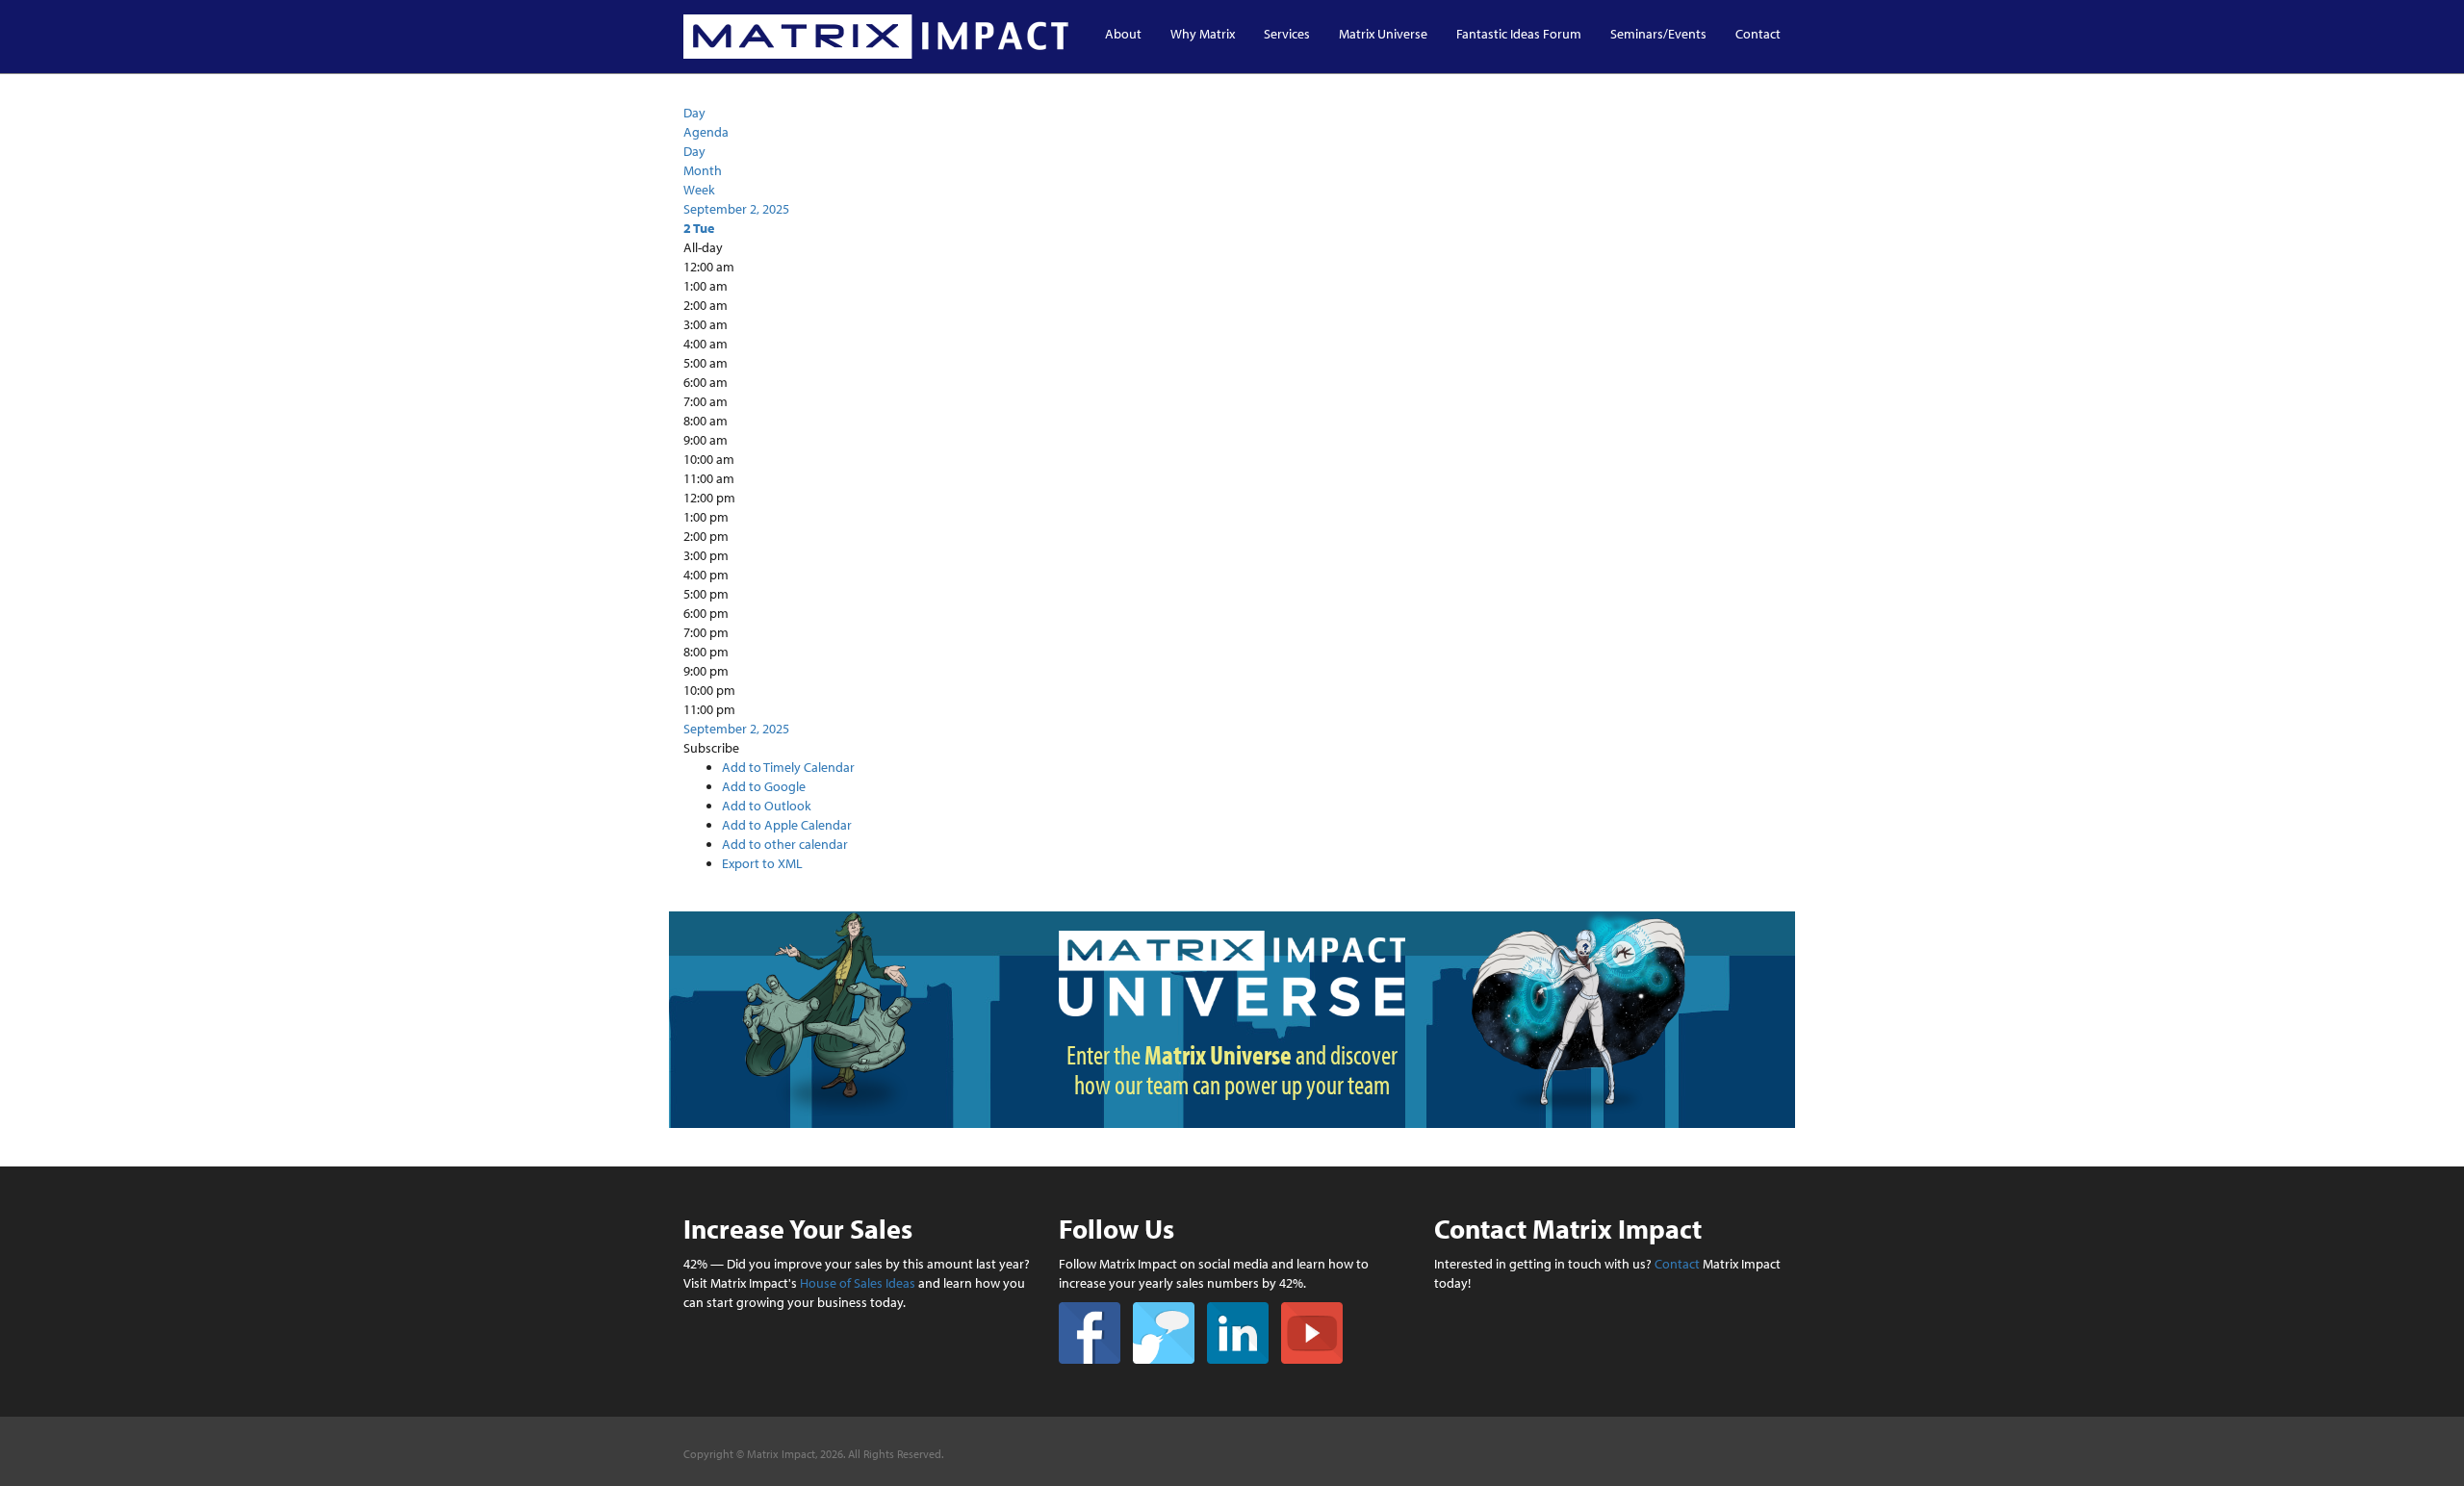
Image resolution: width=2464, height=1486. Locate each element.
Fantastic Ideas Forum (1519, 34)
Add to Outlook (767, 806)
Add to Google (764, 786)
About (1123, 34)
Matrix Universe (1383, 34)
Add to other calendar (785, 844)
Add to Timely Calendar (788, 767)
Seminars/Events (1658, 34)
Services (1287, 34)
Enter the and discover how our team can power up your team (1232, 1069)
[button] (711, 748)
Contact (1758, 34)
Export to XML (762, 863)
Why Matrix (1203, 34)
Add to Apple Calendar (787, 825)
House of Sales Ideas (858, 1283)
